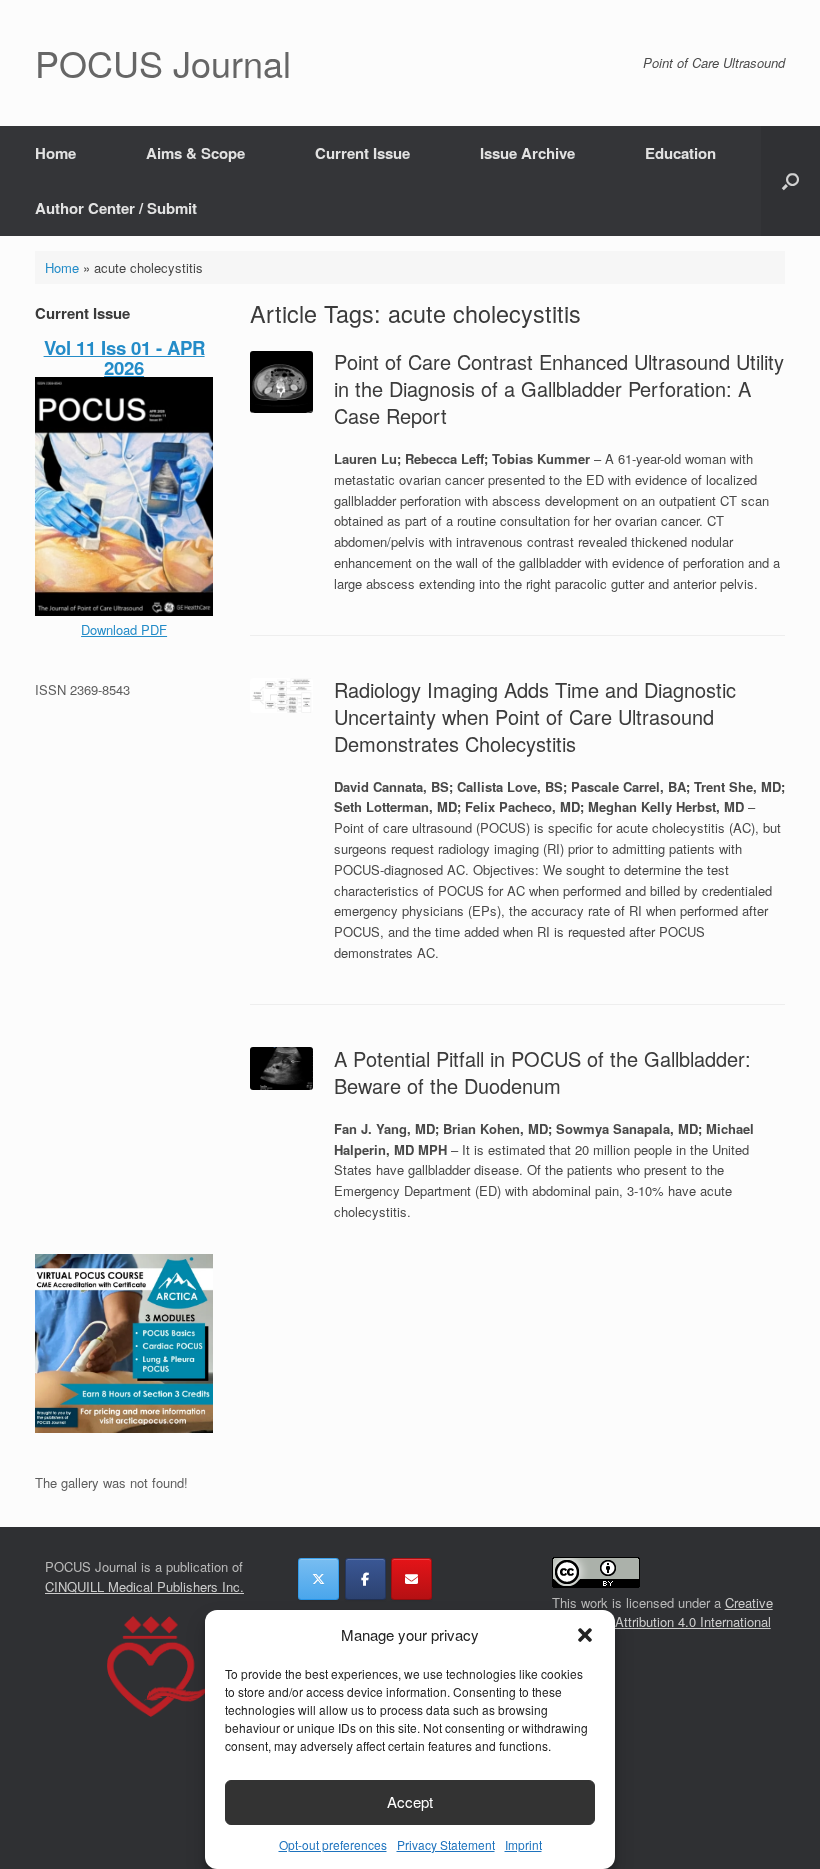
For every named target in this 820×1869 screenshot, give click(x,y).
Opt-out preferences (333, 1844)
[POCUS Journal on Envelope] (411, 1579)
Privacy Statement (446, 1844)
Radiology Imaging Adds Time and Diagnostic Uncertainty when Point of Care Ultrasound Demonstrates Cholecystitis (535, 716)
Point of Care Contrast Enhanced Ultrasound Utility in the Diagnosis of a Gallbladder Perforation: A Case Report (559, 388)
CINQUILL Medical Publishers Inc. (144, 1586)
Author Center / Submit (116, 208)
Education (680, 153)
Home (55, 153)
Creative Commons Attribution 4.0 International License (662, 1622)
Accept (410, 1801)
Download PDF (124, 629)
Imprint (523, 1844)
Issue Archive (527, 153)
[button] (585, 1635)
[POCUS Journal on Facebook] (365, 1579)
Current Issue (362, 153)
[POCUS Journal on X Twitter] (318, 1579)
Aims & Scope (195, 153)
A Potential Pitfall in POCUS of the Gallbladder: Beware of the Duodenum (542, 1072)
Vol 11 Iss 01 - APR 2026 (124, 357)
